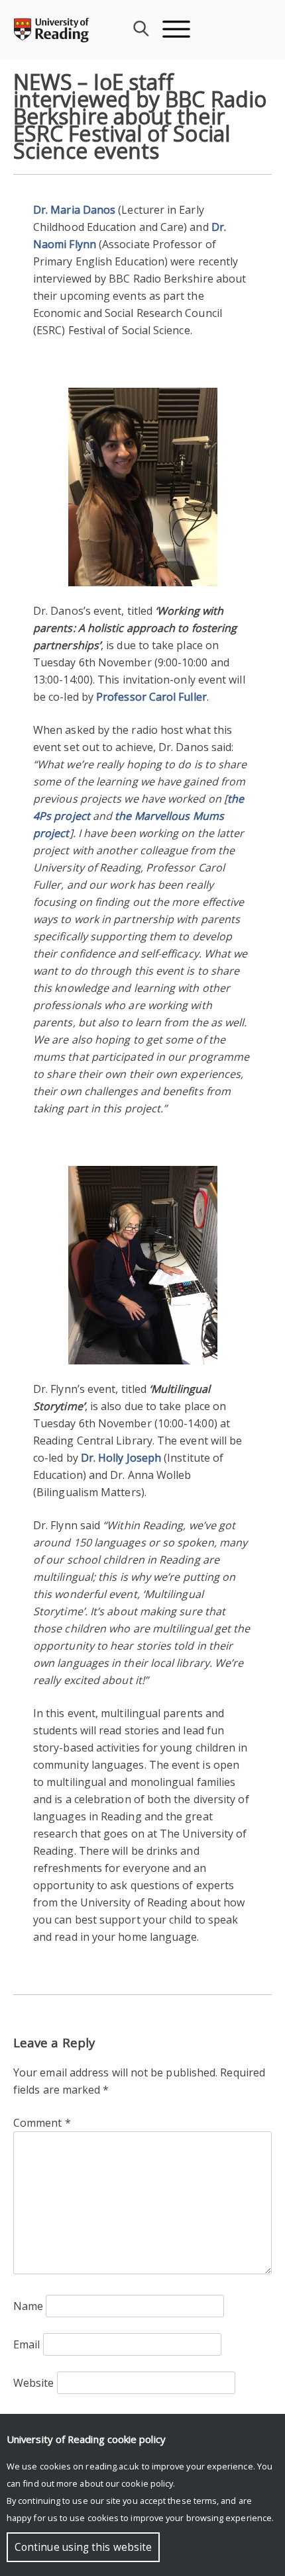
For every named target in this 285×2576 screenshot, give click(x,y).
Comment (42, 2123)
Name (28, 2306)
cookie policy (147, 2483)
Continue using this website (83, 2547)
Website (34, 2383)
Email (27, 2344)
